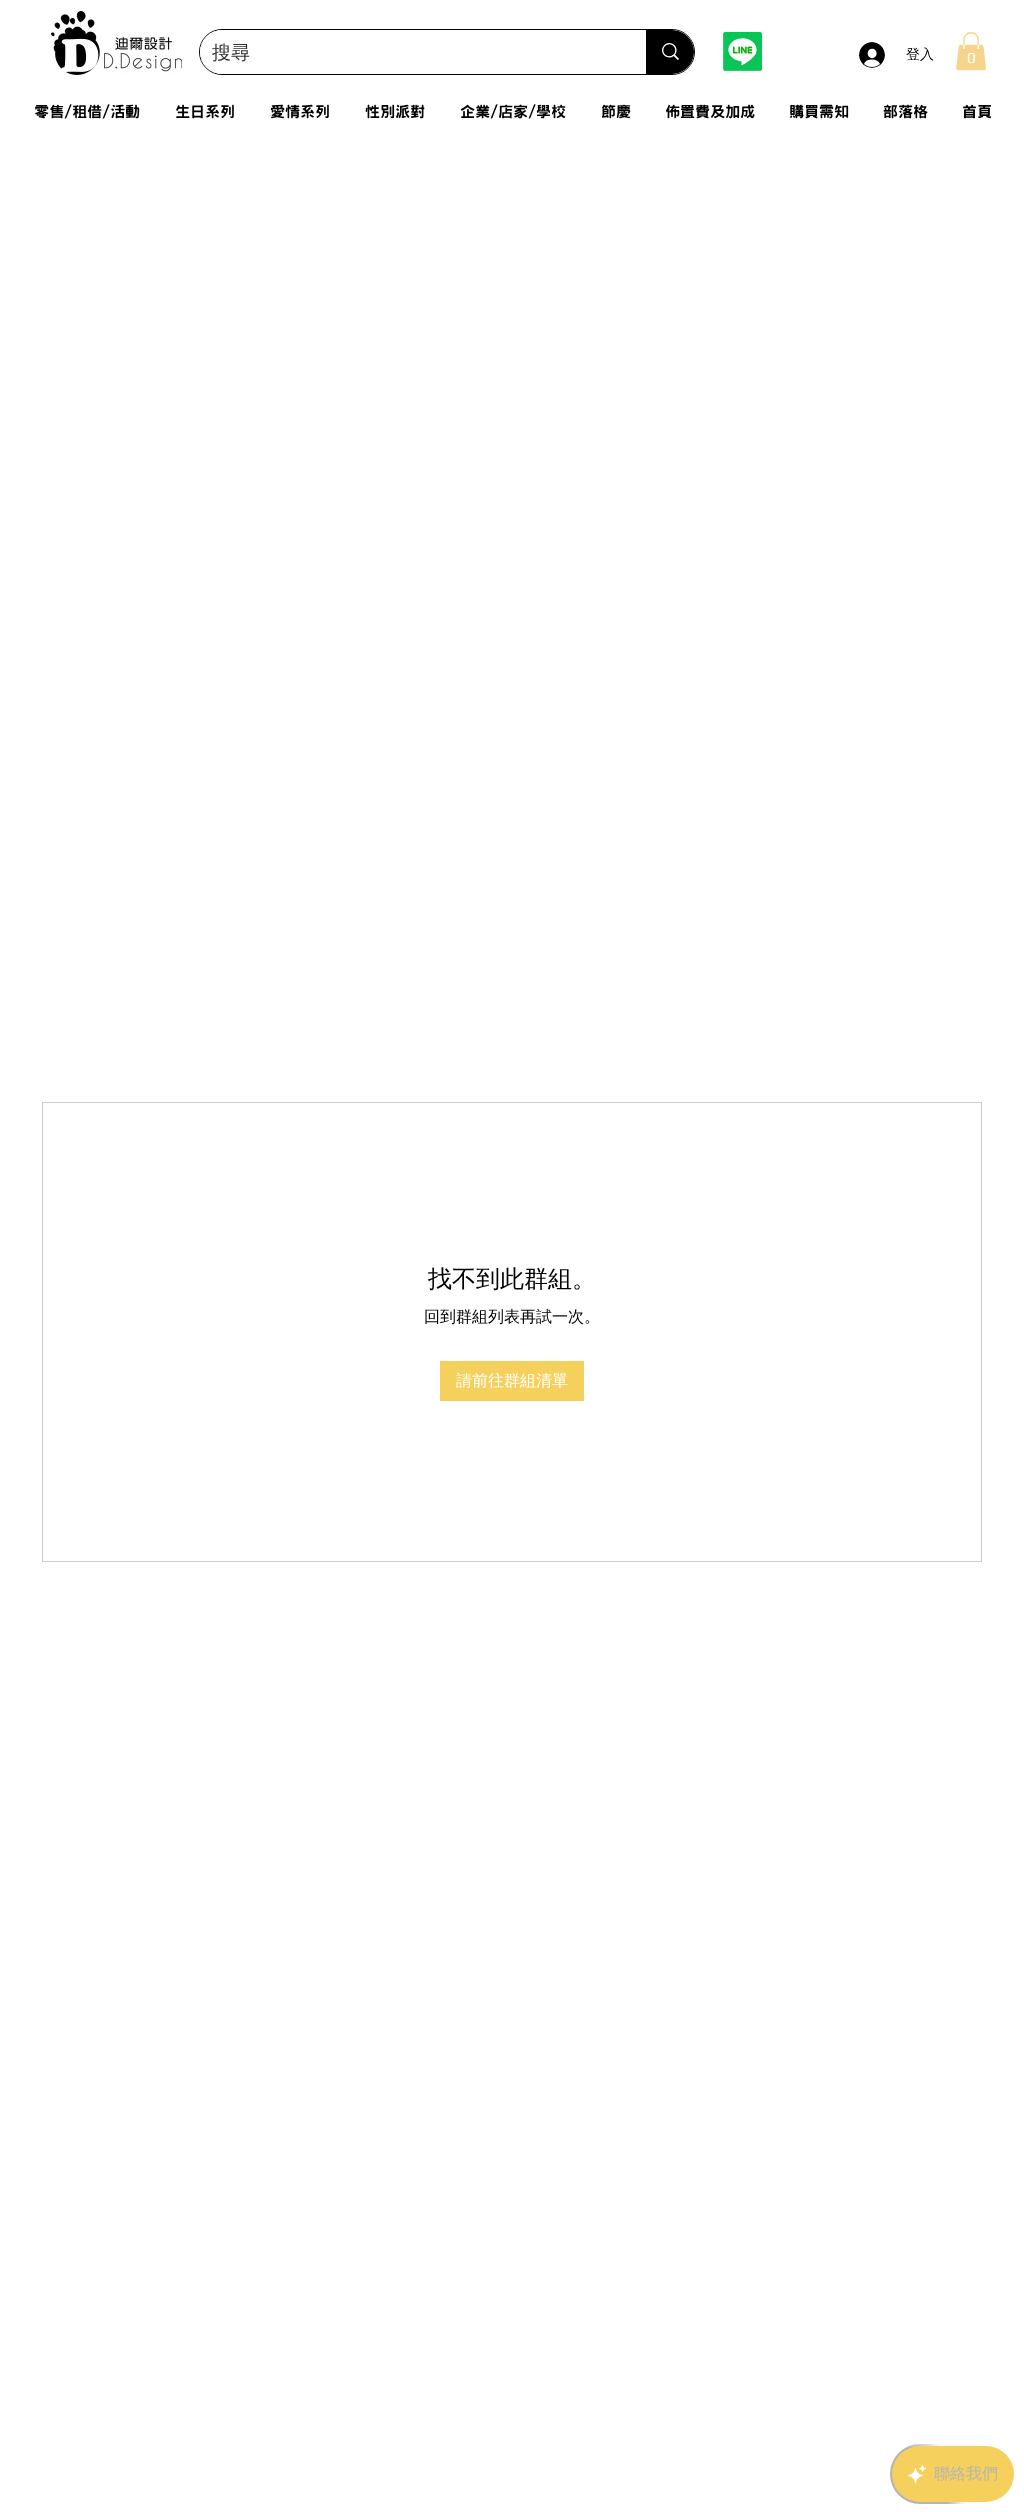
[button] (971, 51)
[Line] (742, 51)
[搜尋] (670, 52)
